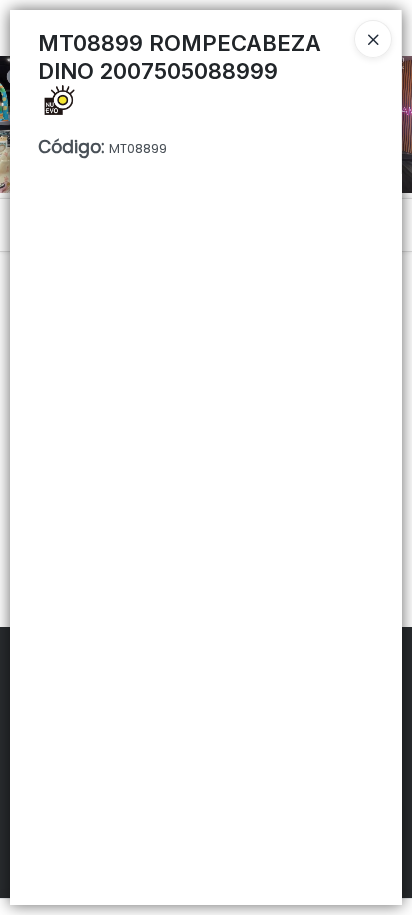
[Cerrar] (373, 39)
